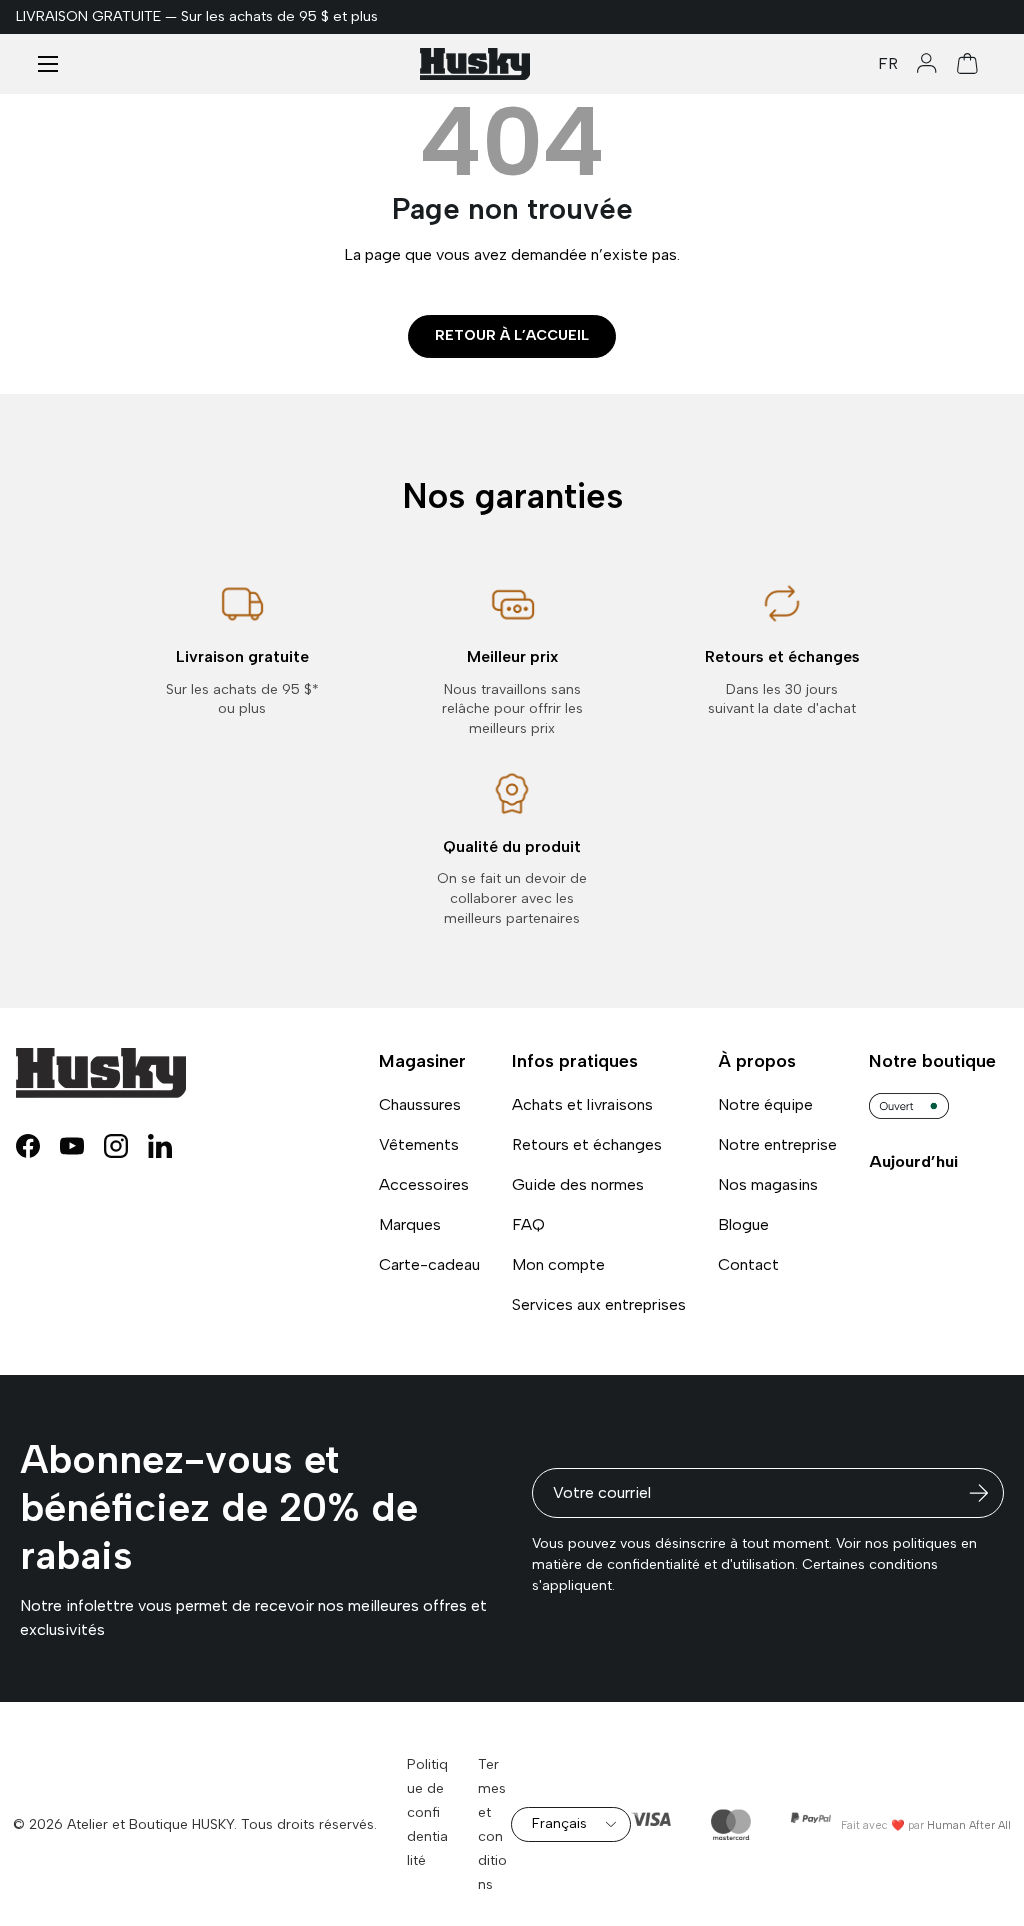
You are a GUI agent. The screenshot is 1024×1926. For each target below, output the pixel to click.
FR (888, 63)
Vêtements (419, 1144)
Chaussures (420, 1104)
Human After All (969, 1825)
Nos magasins (768, 1184)
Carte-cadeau (429, 1264)
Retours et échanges (587, 1144)
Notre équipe (765, 1104)
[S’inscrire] (979, 1493)
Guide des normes (578, 1184)
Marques (410, 1224)
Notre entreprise (777, 1144)
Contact (748, 1264)
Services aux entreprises (599, 1304)
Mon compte (558, 1264)
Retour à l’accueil (512, 335)
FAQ (528, 1224)
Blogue (743, 1224)
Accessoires (424, 1184)
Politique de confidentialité (427, 1812)
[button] (967, 63)
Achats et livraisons (582, 1104)
